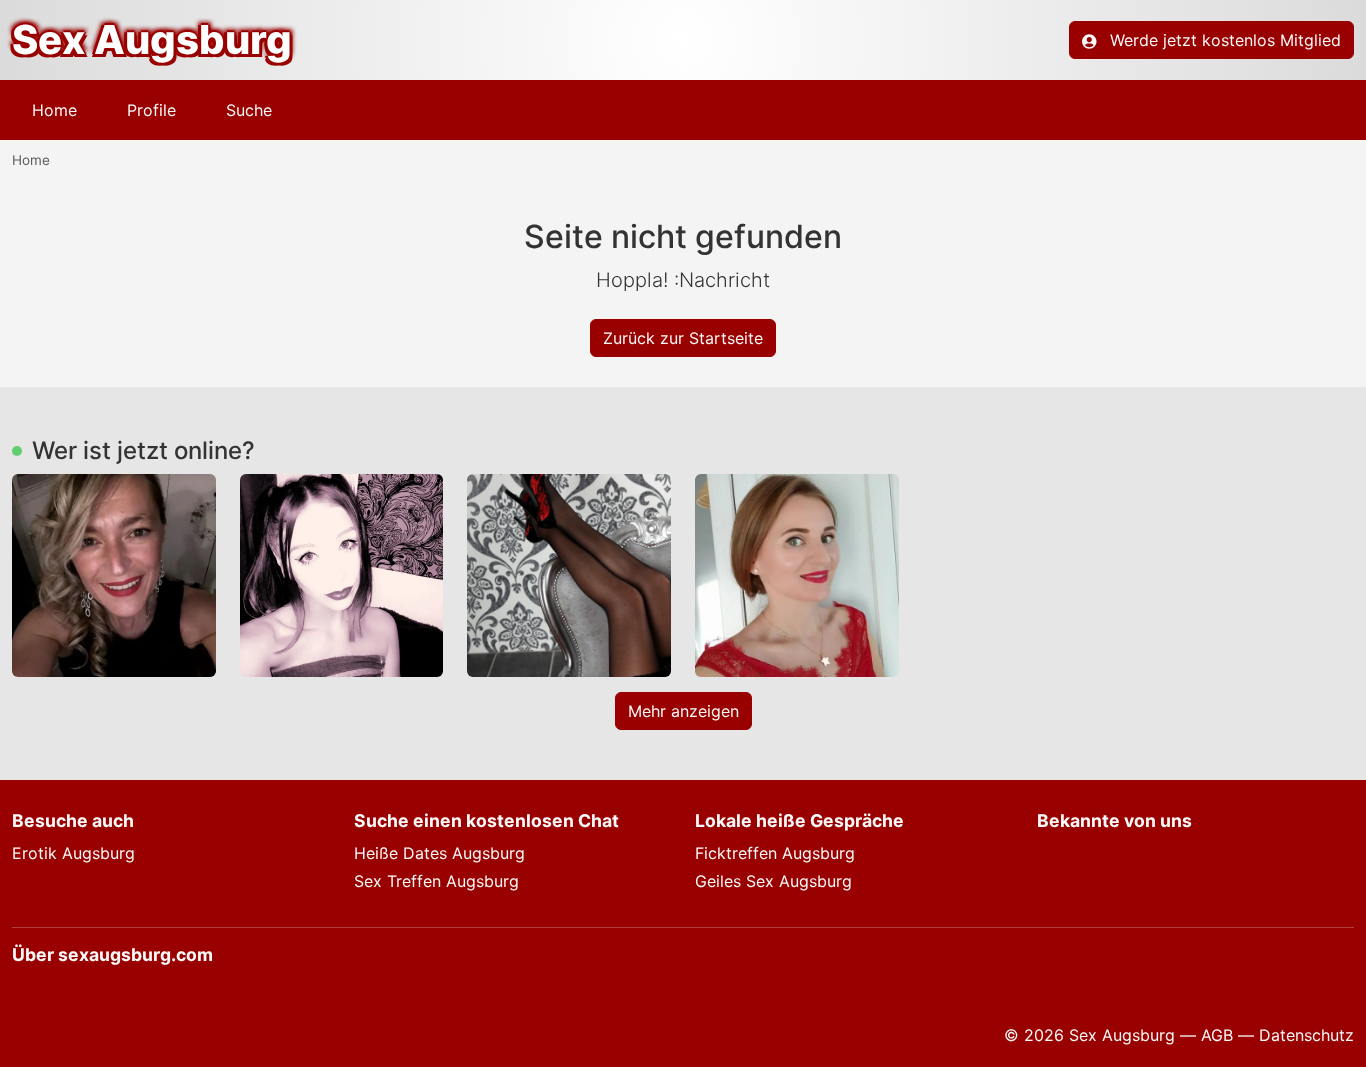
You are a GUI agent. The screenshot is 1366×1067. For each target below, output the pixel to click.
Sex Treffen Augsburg (436, 881)
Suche (249, 110)
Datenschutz (1306, 1035)
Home (54, 110)
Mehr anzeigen (683, 711)
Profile (151, 110)
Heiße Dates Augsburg (439, 853)
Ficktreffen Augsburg (775, 853)
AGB (1217, 1035)
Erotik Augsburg (73, 853)
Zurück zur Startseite (683, 338)
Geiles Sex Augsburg (773, 881)
